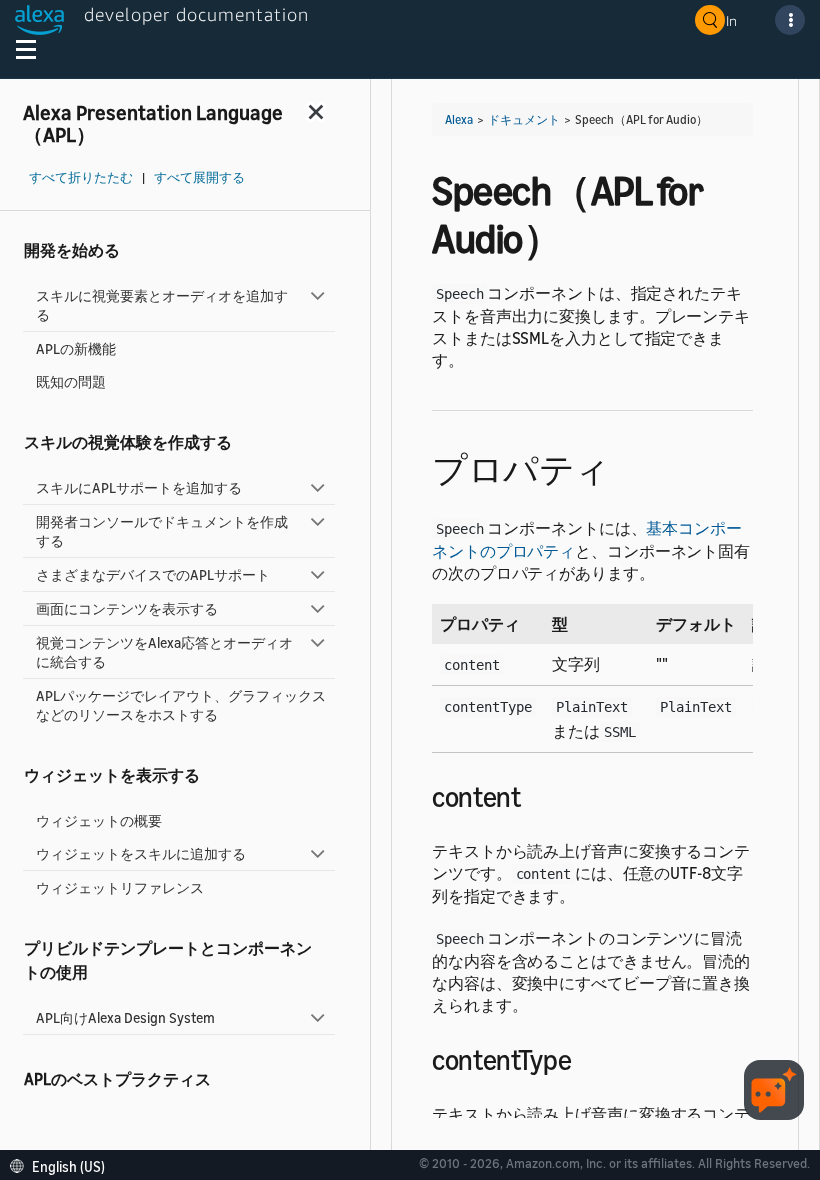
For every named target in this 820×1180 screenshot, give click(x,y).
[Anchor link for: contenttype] (585, 1058)
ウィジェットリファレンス (120, 887)
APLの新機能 (76, 348)
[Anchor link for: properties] (627, 466)
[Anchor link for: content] (535, 795)
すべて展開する (199, 177)
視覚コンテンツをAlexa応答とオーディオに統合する (164, 652)
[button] (62, 1164)
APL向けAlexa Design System (125, 1017)
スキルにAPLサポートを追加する (139, 487)
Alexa (459, 119)
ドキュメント (524, 119)
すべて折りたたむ (81, 177)
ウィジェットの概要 (99, 820)
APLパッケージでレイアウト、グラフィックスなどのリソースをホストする (181, 705)
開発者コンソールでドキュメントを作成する (162, 531)
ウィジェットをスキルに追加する (141, 853)
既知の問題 (71, 381)
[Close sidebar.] (317, 111)
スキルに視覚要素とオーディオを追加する (162, 305)
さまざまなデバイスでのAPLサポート (153, 574)
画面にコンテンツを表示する (127, 608)
